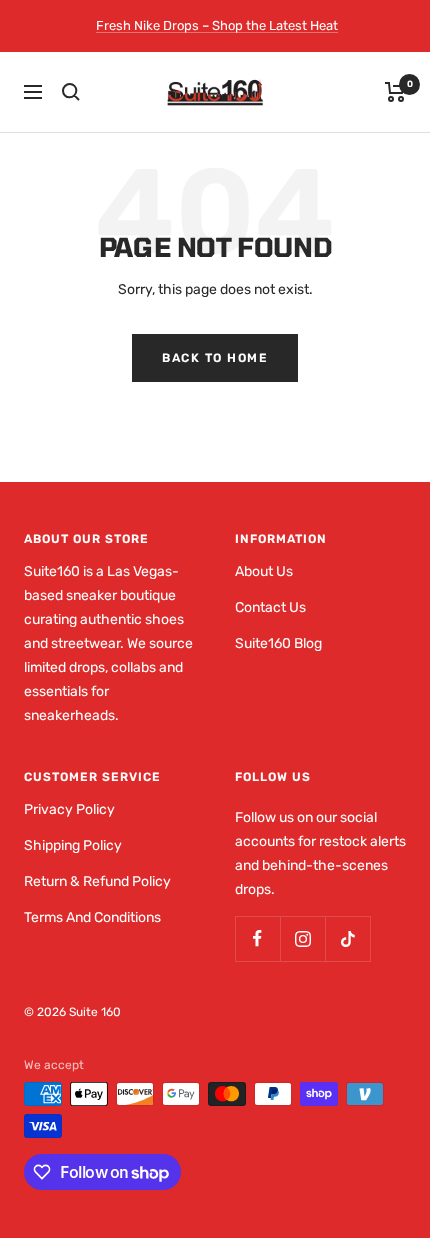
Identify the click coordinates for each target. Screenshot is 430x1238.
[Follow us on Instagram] (302, 938)
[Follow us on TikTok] (347, 938)
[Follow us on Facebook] (257, 938)
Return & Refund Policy (97, 881)
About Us (264, 571)
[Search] (71, 92)
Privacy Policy (69, 809)
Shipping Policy (73, 845)
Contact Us (270, 607)
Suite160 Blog (278, 643)
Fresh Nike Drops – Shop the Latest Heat (217, 25)
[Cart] (395, 92)
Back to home (215, 358)
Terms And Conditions (92, 917)
